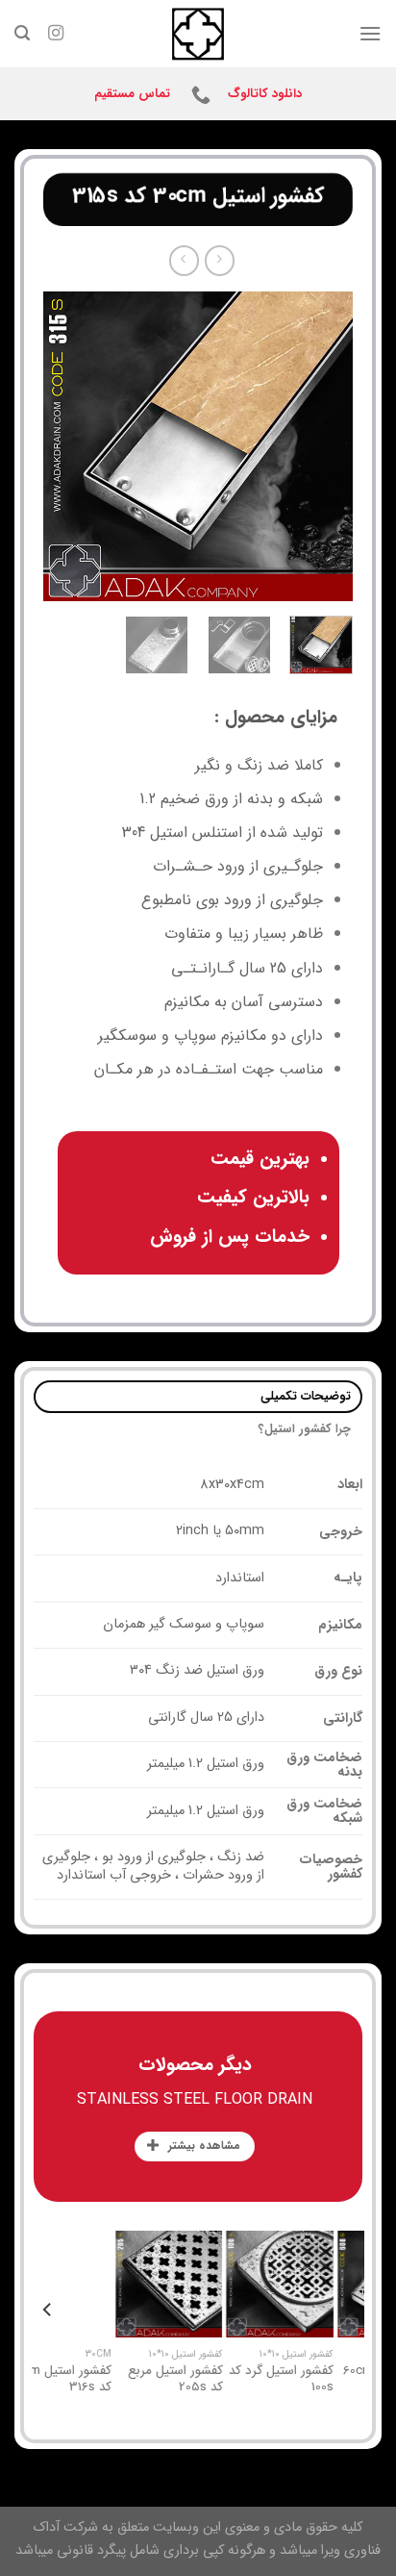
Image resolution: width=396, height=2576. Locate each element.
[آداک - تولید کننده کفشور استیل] (198, 34)
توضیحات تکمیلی (306, 1397)
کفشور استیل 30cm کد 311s (110, 2379)
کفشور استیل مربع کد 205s (335, 2379)
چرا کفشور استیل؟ (305, 1429)
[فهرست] (370, 33)
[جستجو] (22, 33)
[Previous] (322, 446)
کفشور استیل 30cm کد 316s (221, 2379)
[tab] (198, 1397)
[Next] (60, 446)
